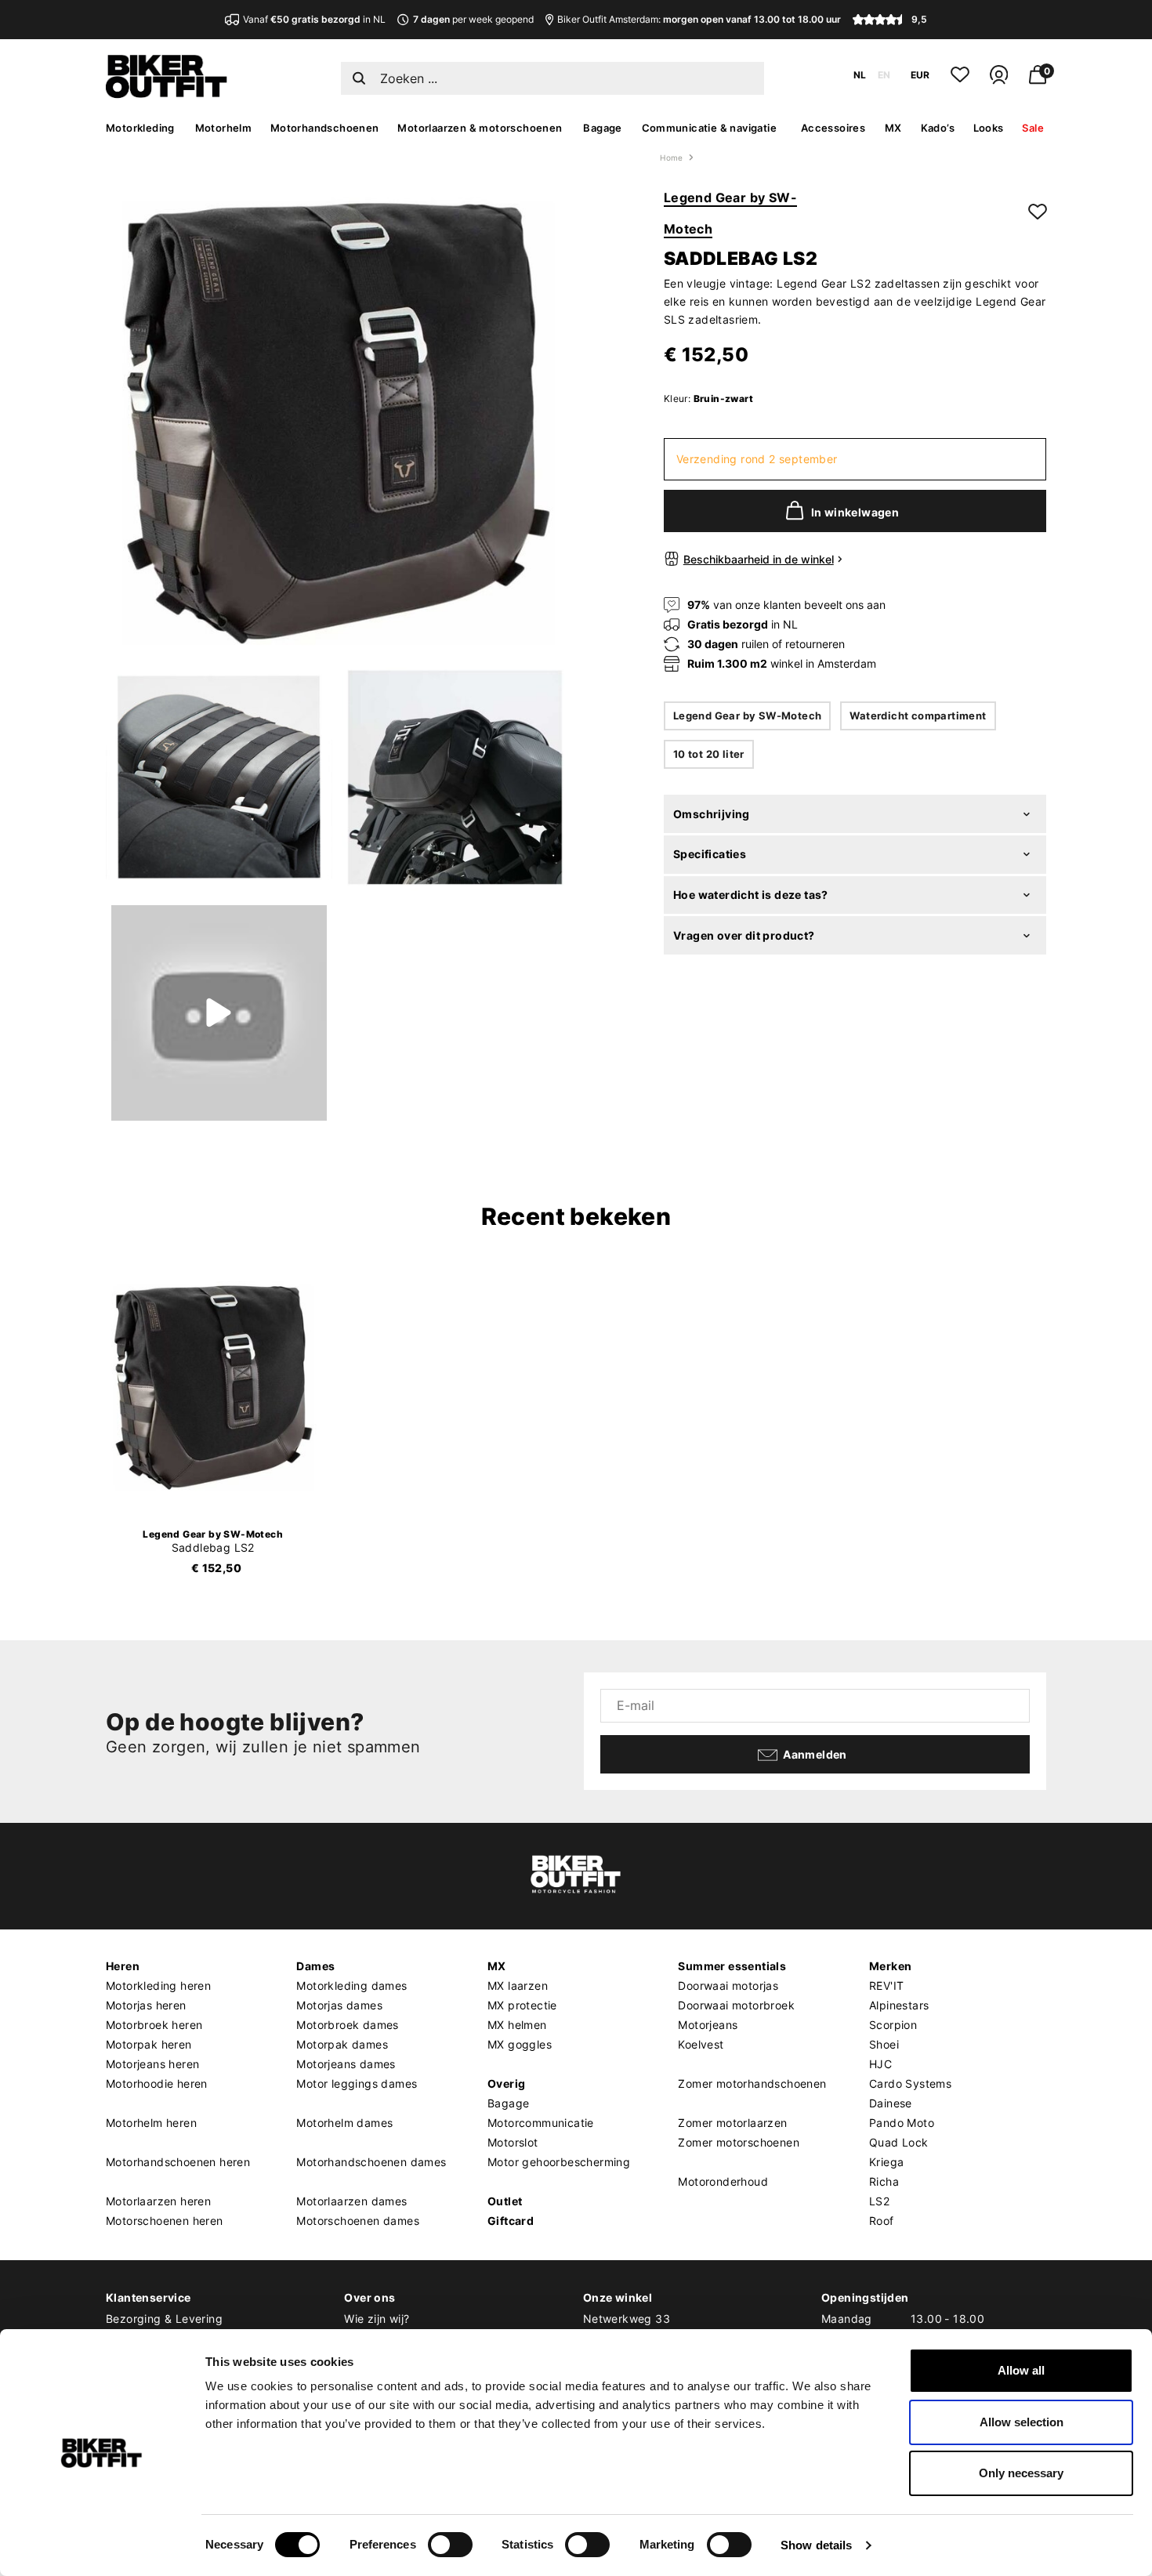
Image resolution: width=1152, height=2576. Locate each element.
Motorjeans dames (346, 2064)
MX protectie (522, 2005)
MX (893, 128)
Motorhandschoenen (325, 128)
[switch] (450, 2545)
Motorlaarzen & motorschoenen (480, 128)
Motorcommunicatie (541, 2123)
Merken (890, 1966)
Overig (506, 2083)
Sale (1033, 128)
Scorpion (893, 2025)
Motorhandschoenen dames (371, 2162)
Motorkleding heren (158, 1985)
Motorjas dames (339, 2005)
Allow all (1021, 2370)
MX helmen (517, 2025)
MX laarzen (518, 1985)
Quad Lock (899, 2142)
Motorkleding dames (351, 1985)
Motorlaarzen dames (351, 2201)
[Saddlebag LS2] (213, 1388)
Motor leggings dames (357, 2083)
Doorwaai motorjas (728, 1985)
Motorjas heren (146, 2005)
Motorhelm (224, 128)
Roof (882, 2221)
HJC (880, 2064)
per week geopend (473, 19)
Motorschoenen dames (358, 2221)
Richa (884, 2181)
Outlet (505, 2201)
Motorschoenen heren (165, 2221)
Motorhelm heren (151, 2123)
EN (884, 75)
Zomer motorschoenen (739, 2142)
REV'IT (886, 1985)
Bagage (602, 128)
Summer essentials (732, 1966)
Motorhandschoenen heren (178, 2162)
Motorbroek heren (154, 2025)
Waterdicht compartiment (918, 716)
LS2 (879, 2201)
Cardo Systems (910, 2083)
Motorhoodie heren (157, 2083)
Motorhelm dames (344, 2123)
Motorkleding (140, 128)
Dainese (891, 2103)
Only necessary (1021, 2473)
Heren (123, 1966)
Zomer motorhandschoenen (752, 2083)
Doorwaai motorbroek (736, 2005)
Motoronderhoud (723, 2181)
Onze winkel (618, 2297)
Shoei (884, 2044)
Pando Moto (902, 2123)
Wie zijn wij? (377, 2319)
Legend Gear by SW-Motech (748, 716)
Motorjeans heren (152, 2064)
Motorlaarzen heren (158, 2201)
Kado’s (938, 128)
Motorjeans (708, 2025)
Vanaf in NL (314, 19)
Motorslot (513, 2142)
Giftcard (511, 2221)
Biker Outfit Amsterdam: (699, 19)
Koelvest (701, 2044)
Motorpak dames (342, 2044)
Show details (816, 2545)
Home (672, 158)
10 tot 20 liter (709, 754)
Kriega (886, 2162)
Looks (989, 128)
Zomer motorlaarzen (732, 2123)
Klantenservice (149, 2297)
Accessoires (833, 128)
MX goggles (520, 2044)
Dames (315, 1966)
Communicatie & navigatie (710, 128)
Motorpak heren (149, 2044)
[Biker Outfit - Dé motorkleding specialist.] (167, 94)
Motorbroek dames (347, 2025)
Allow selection (1022, 2422)
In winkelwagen (855, 512)
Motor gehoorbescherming (559, 2162)
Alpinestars (899, 2005)
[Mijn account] (999, 81)
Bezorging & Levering (164, 2319)
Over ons (370, 2297)
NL (860, 75)
